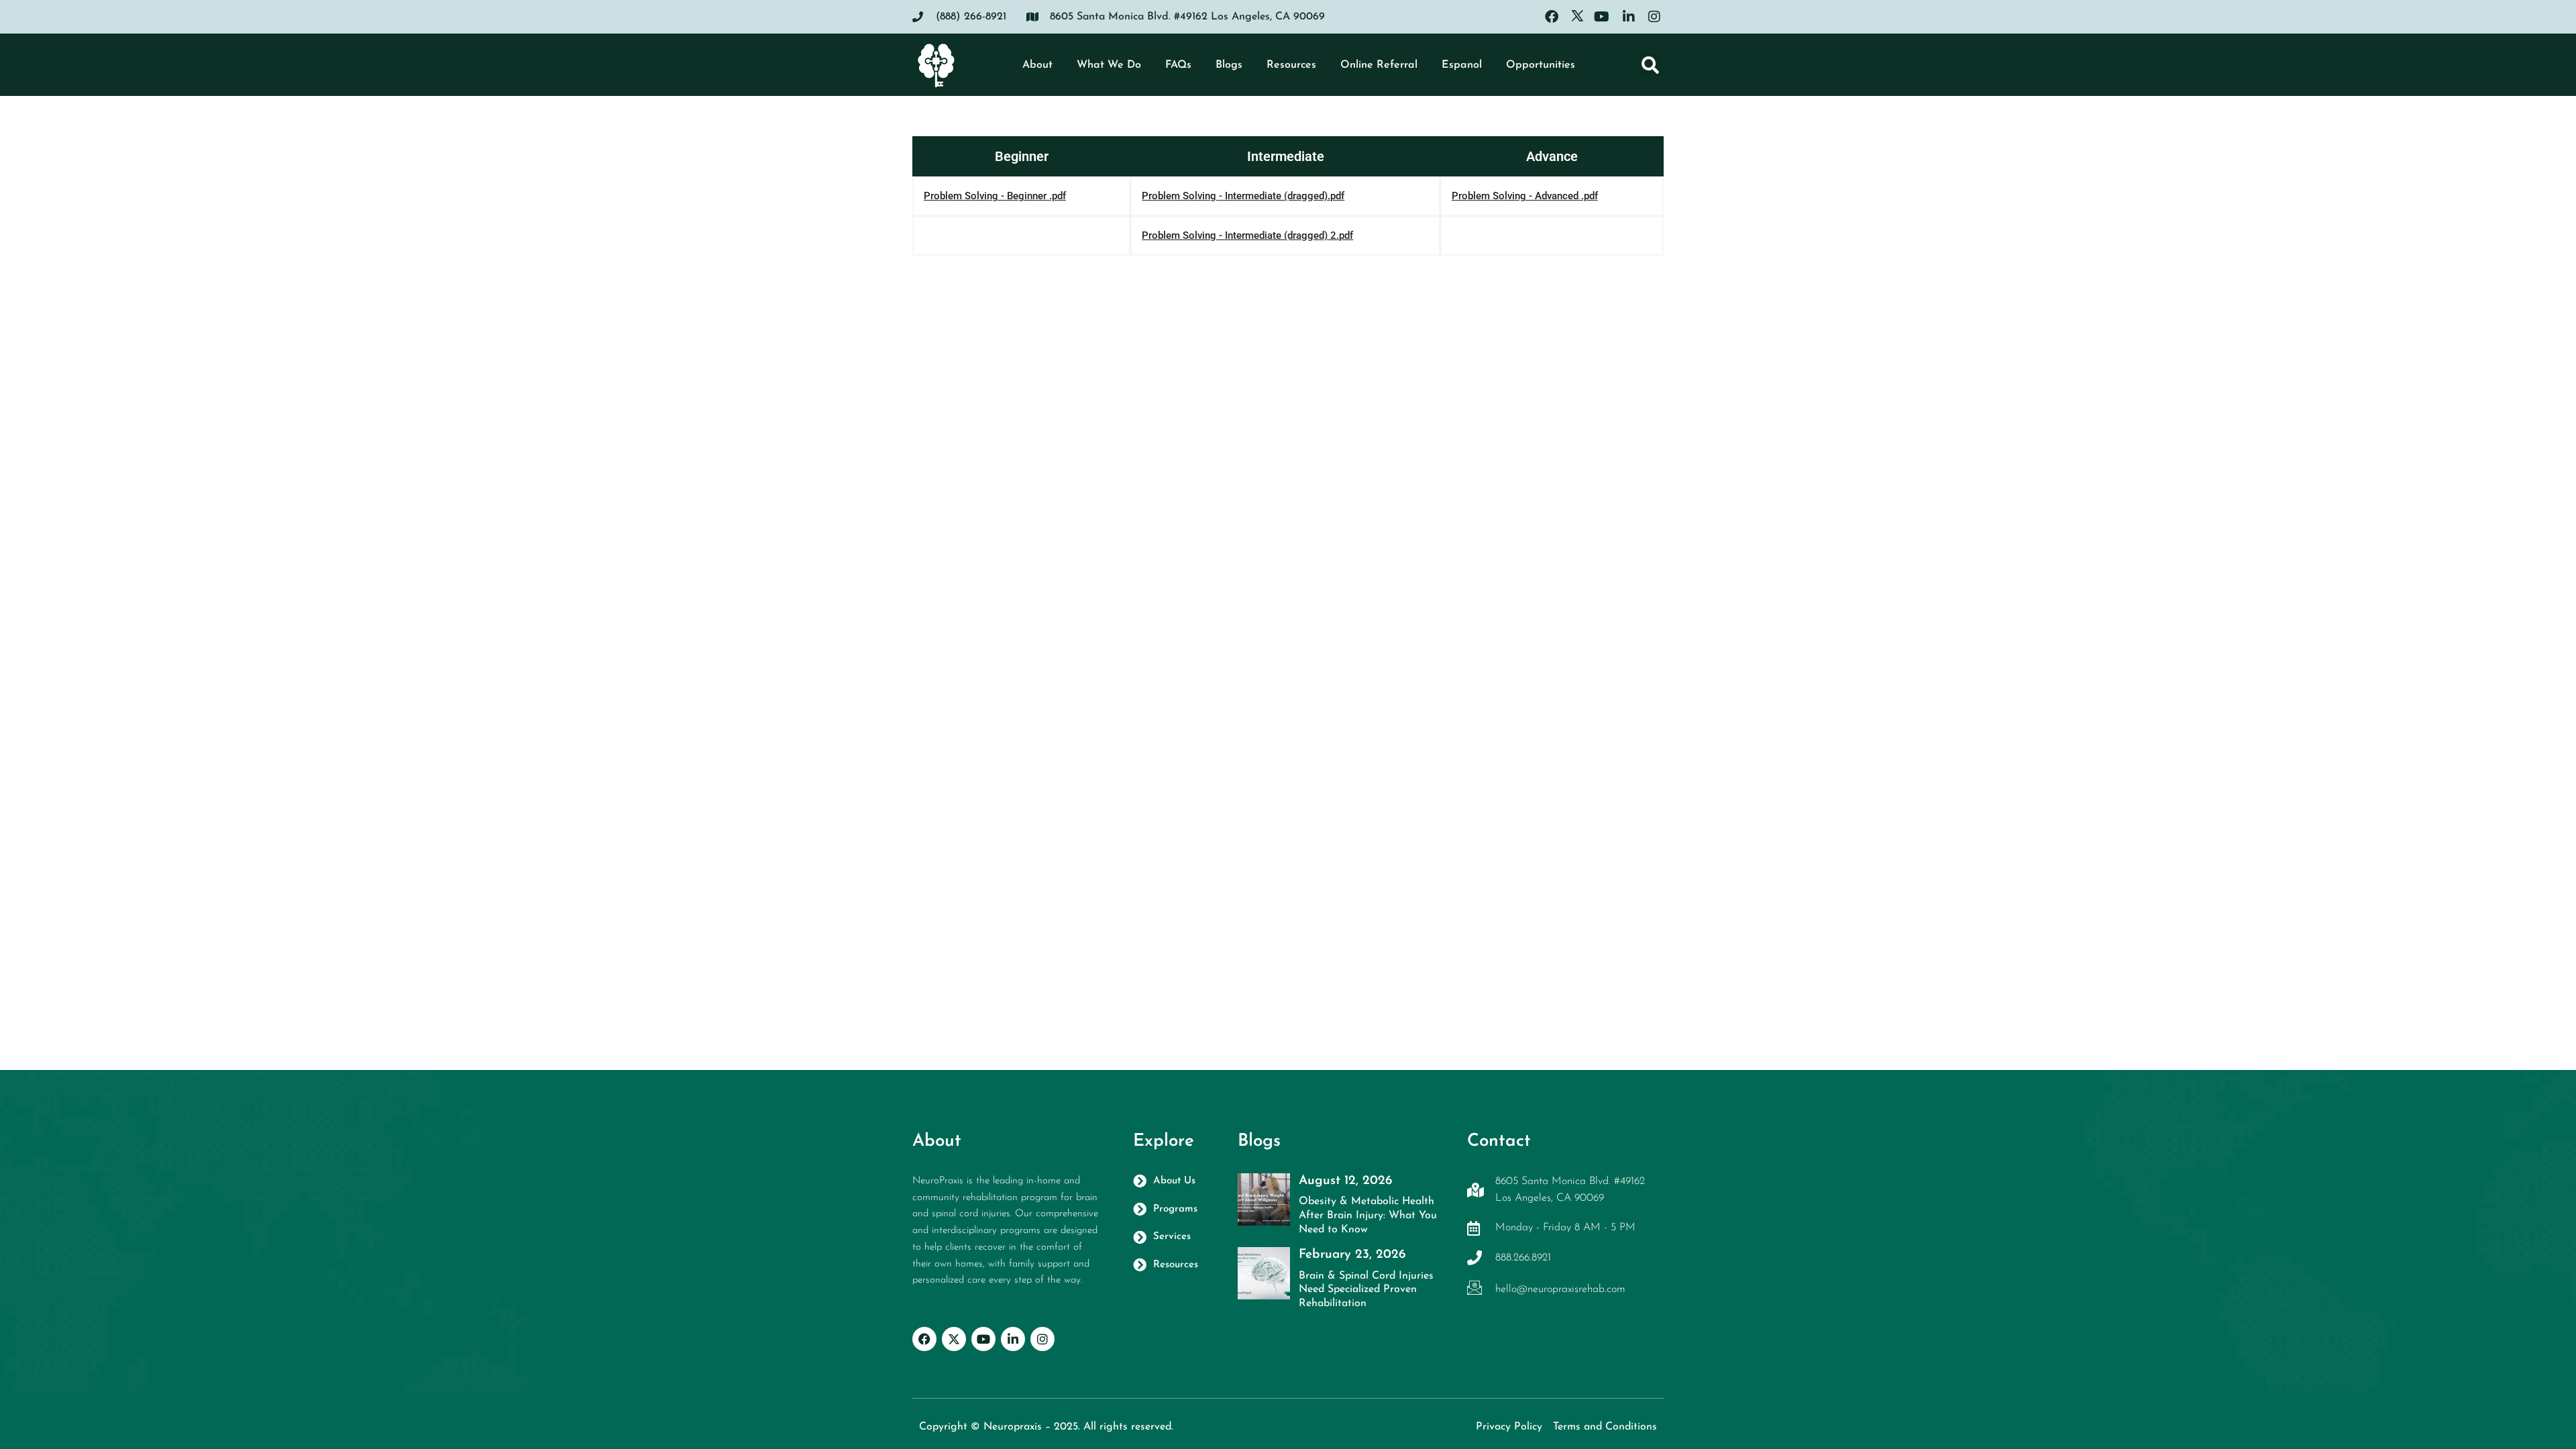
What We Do (1109, 65)
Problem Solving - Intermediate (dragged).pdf (1243, 196)
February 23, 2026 (1352, 1255)
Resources (1291, 65)
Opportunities (1541, 65)
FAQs (1178, 65)
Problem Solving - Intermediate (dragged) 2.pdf (1247, 235)
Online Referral (1379, 65)
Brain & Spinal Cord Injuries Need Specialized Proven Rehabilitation (1366, 1290)
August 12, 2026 (1345, 1181)
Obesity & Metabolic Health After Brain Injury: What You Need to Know (1368, 1216)
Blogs (1229, 65)
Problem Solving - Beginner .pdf (995, 196)
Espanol (1462, 65)
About (1037, 65)
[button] (1650, 65)
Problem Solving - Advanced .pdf (1525, 196)
